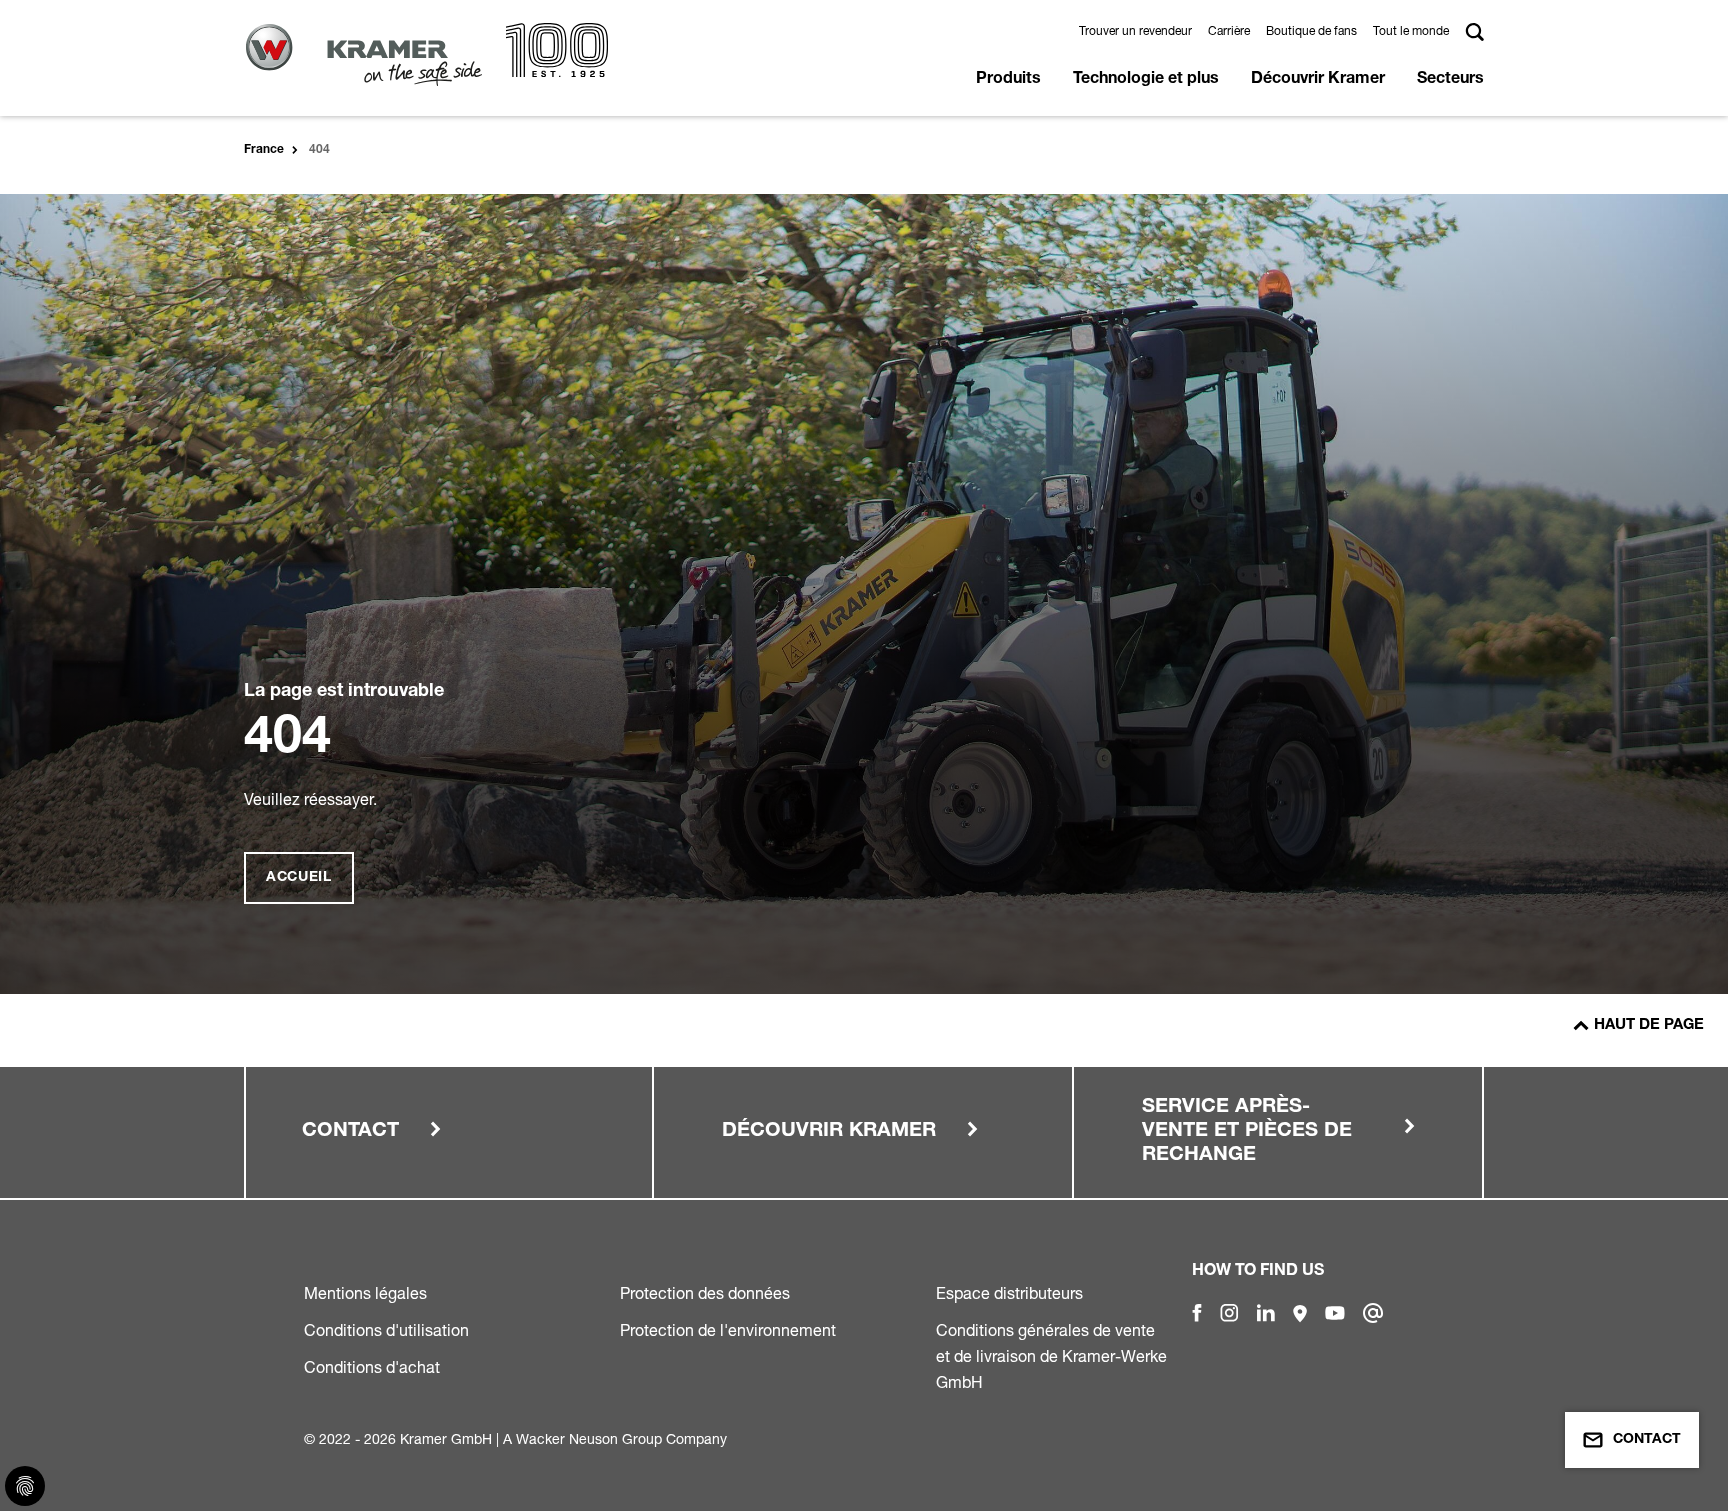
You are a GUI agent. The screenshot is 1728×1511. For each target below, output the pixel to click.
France (264, 150)
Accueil (299, 878)
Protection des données (705, 1293)
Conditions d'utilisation (386, 1330)
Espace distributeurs (1009, 1293)
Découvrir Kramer (1318, 80)
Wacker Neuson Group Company (621, 1438)
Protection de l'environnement (728, 1330)
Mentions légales (365, 1293)
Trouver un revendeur (1135, 30)
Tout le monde (1411, 30)
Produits (1008, 80)
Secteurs (1450, 80)
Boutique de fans (1311, 30)
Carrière (1229, 30)
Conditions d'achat (372, 1367)
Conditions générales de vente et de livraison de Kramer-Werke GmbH (1051, 1356)
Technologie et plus (1146, 80)
